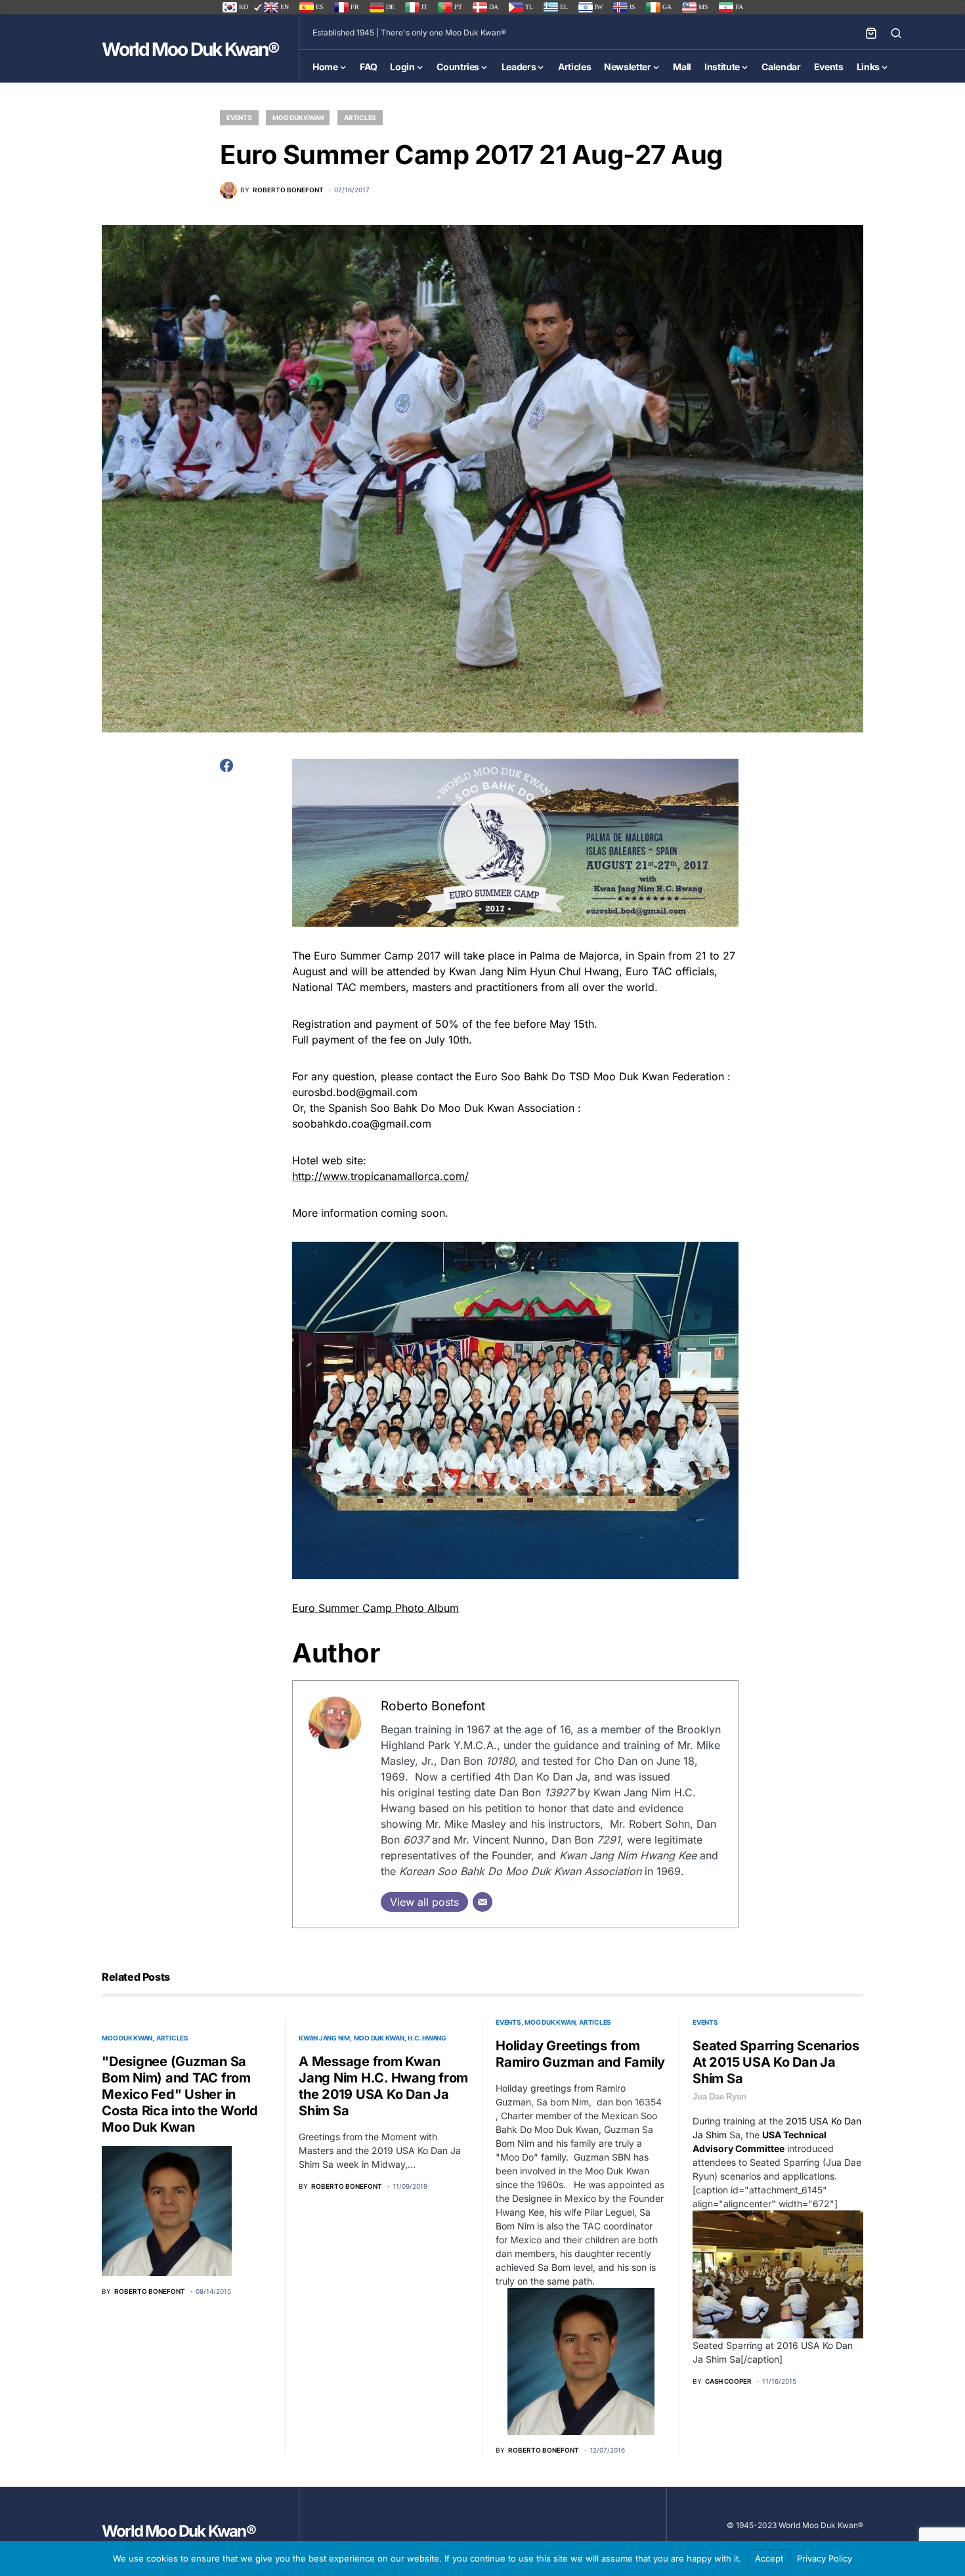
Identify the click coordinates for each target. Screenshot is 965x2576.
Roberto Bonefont (433, 1706)
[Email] (482, 1902)
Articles (360, 117)
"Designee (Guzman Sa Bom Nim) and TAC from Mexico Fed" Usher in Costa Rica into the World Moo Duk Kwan (180, 2094)
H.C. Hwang (427, 2038)
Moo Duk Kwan (298, 117)
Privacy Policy (825, 2558)
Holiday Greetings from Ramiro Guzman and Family (580, 2054)
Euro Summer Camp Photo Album (375, 1608)
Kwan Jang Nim (324, 2038)
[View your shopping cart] (871, 33)
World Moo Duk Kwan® (190, 49)
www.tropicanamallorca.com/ (380, 1176)
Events (239, 117)
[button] (896, 33)
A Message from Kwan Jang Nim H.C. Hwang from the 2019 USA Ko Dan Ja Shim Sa (383, 2086)
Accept (769, 2558)
